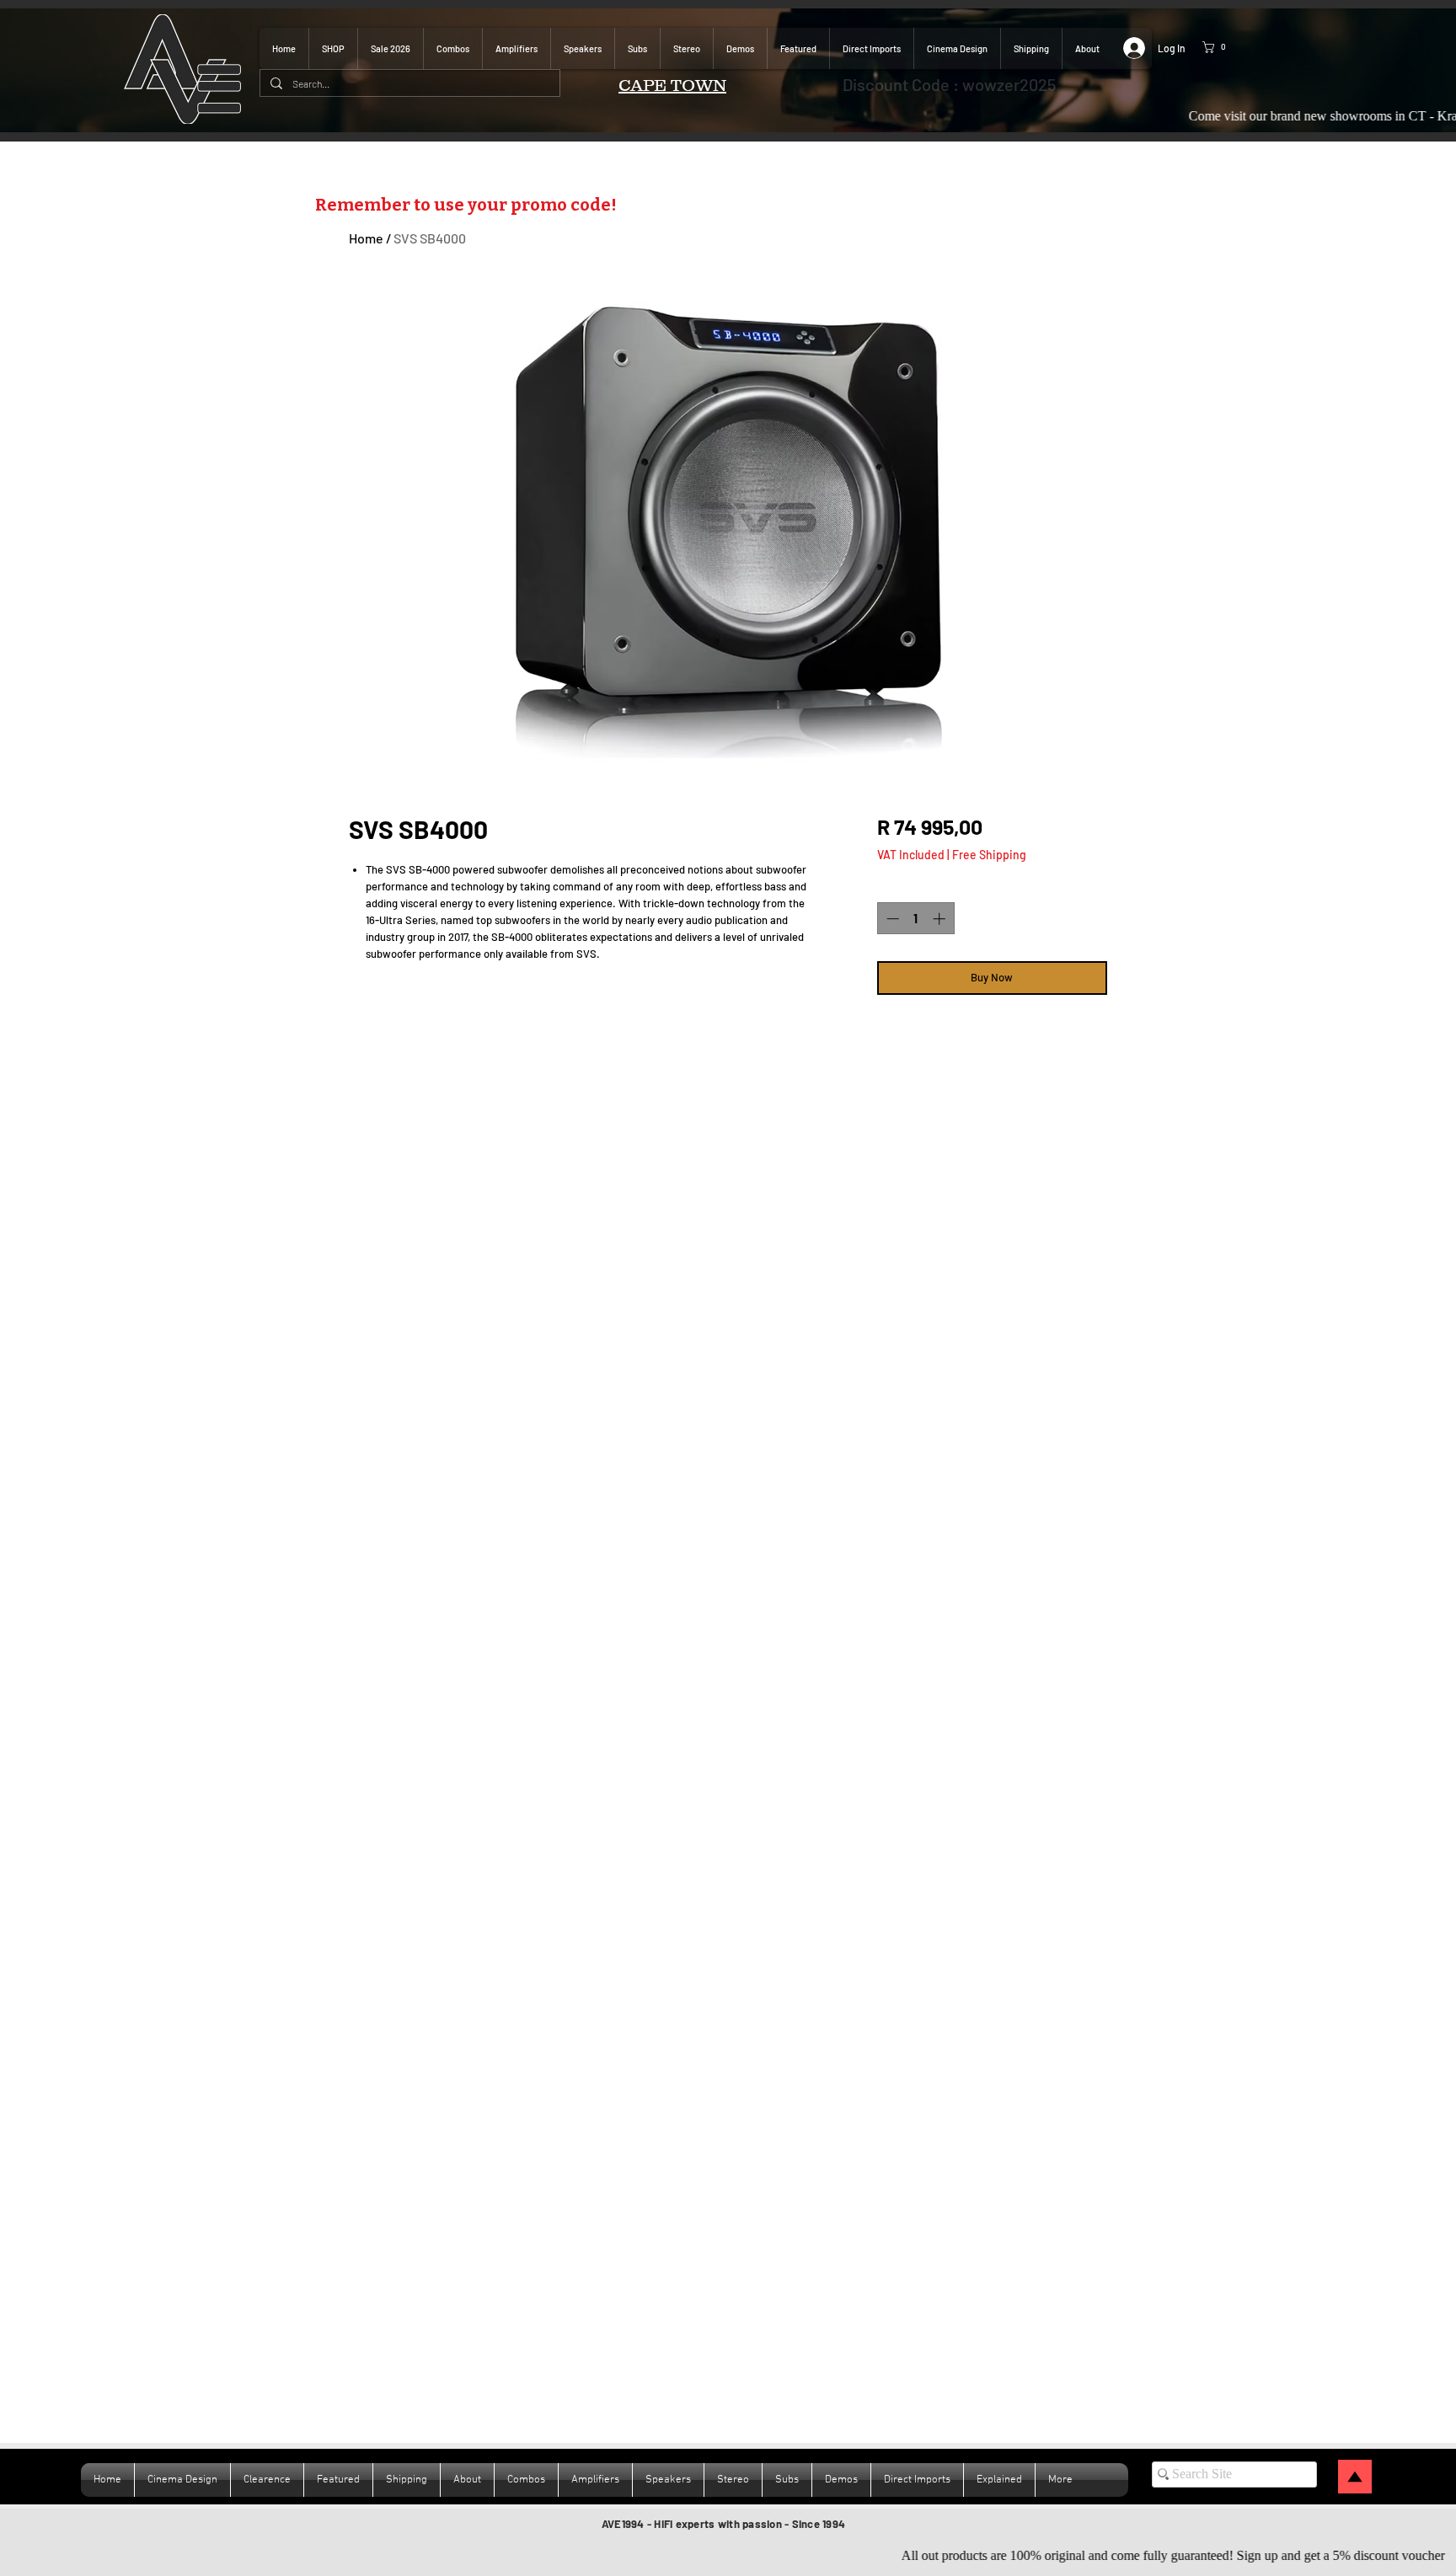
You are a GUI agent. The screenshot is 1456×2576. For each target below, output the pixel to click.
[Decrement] (891, 919)
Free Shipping (989, 855)
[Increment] (941, 919)
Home (366, 238)
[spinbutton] (915, 919)
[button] (1226, 47)
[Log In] (1127, 48)
